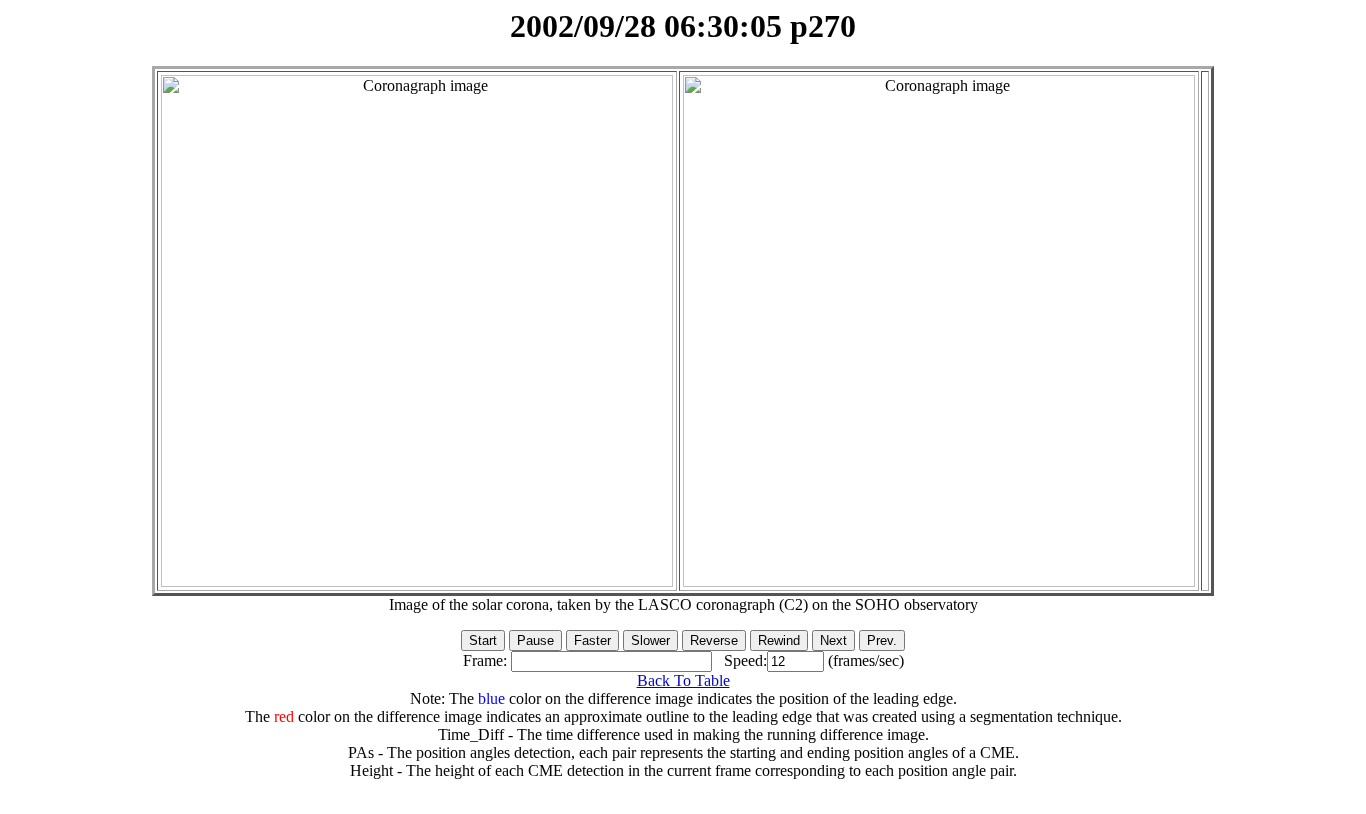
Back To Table (683, 680)
